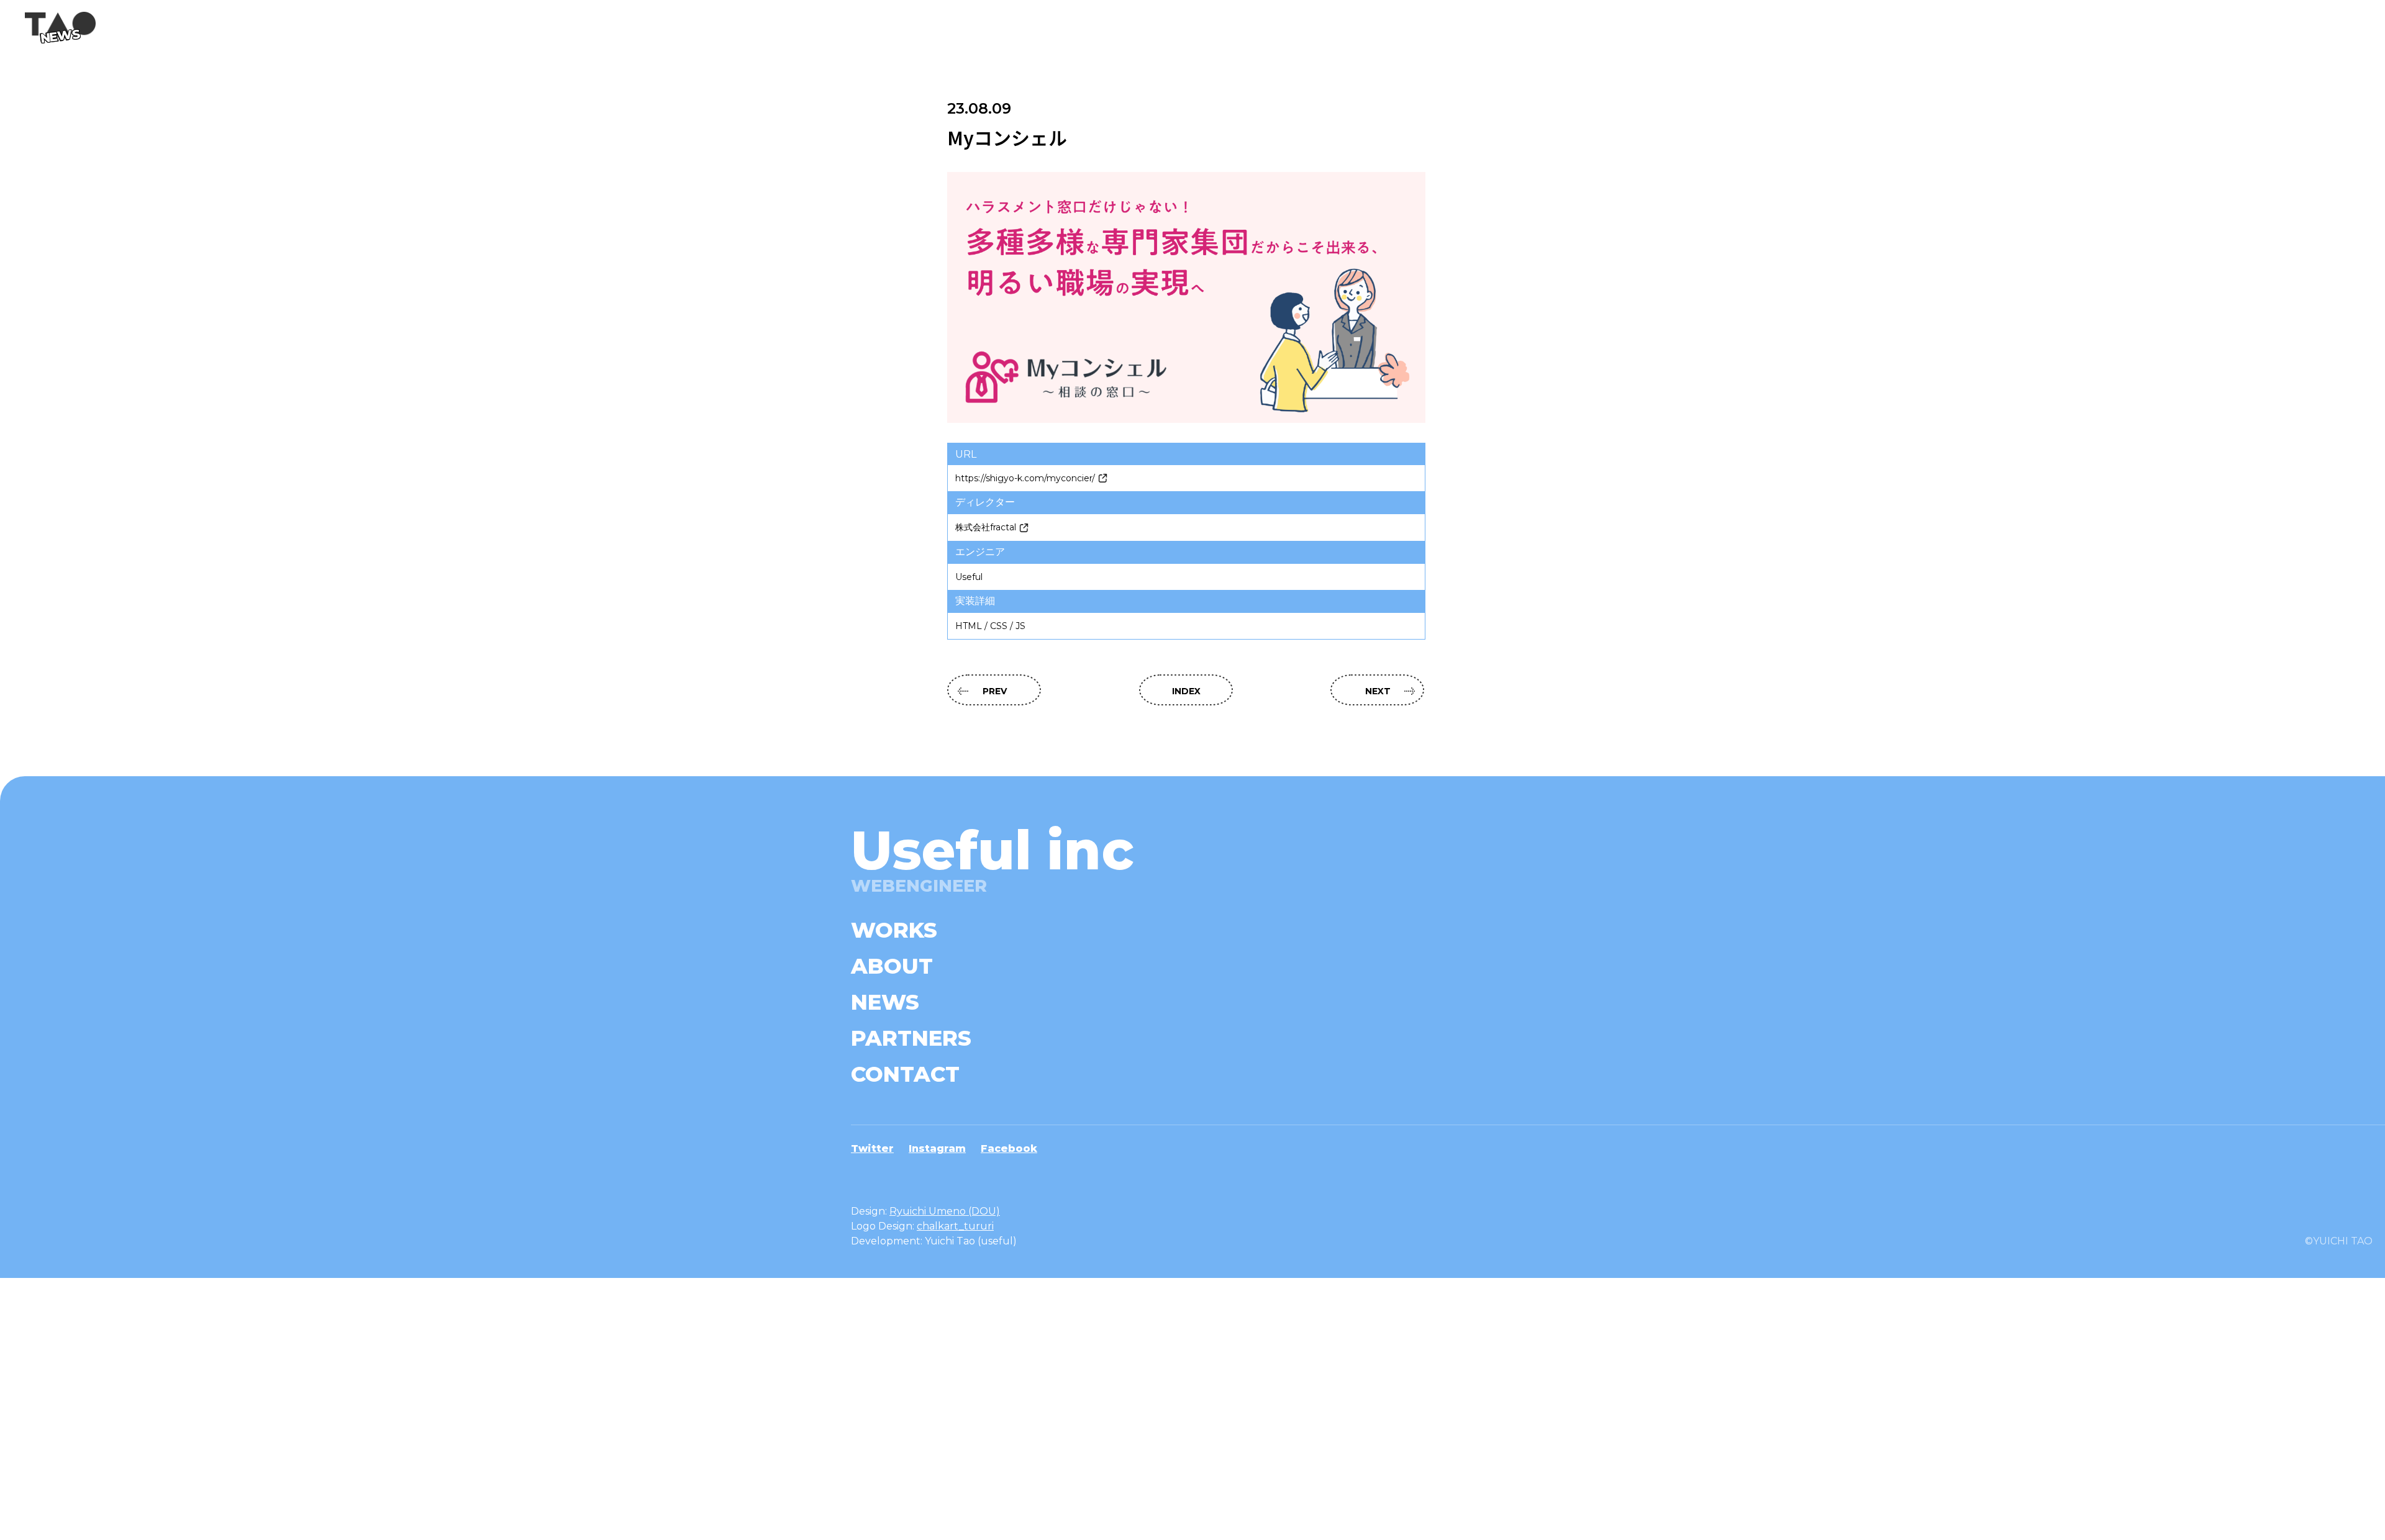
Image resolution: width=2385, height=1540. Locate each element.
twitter (872, 1148)
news (885, 1002)
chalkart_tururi (955, 1226)
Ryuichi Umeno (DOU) (945, 1211)
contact (905, 1074)
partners (911, 1038)
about (892, 966)
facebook (1009, 1148)
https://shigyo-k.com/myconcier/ (1025, 478)
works (894, 930)
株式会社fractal (986, 527)
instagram (937, 1148)
